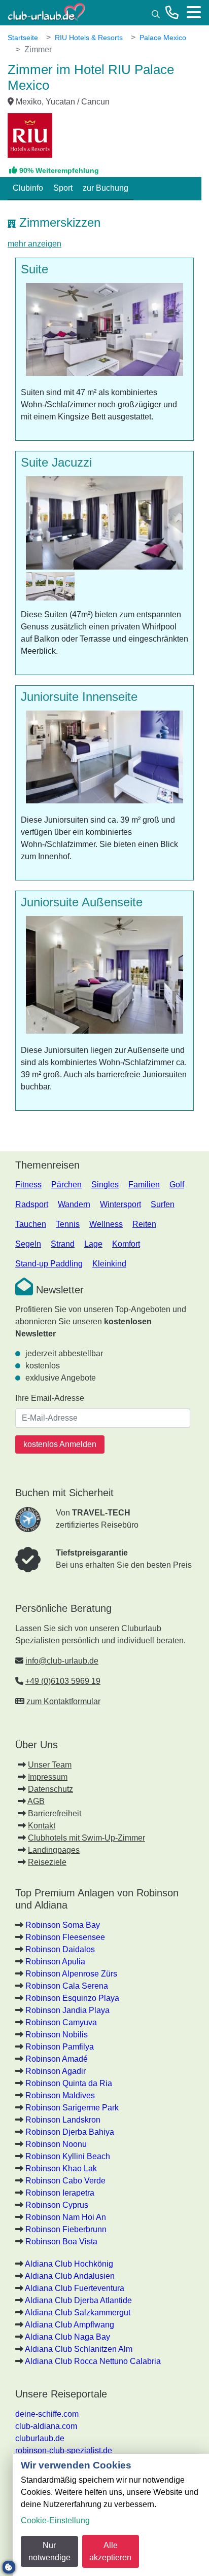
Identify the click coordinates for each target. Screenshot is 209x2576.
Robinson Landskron (63, 2120)
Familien (144, 1185)
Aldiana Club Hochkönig (69, 2264)
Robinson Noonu (56, 2144)
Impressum (48, 1777)
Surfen (163, 1204)
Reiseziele (47, 1862)
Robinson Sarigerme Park (72, 2108)
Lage (93, 1244)
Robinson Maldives (60, 2095)
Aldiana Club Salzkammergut (78, 2313)
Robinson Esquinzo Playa (72, 1998)
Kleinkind (109, 1264)
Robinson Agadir (56, 2071)
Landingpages (54, 1850)
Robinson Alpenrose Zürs (71, 1974)
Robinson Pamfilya (60, 2047)
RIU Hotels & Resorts (89, 38)
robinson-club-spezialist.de (64, 2450)
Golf (177, 1185)
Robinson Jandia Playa (67, 2010)
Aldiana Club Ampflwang (69, 2325)
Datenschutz (50, 1789)
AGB (36, 1801)
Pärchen (66, 1185)
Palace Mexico (163, 38)
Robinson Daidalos (60, 1949)
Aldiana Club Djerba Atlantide (78, 2300)
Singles (105, 1185)
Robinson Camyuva (61, 2022)
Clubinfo (28, 188)
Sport (63, 188)
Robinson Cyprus (57, 2205)
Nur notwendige (49, 2551)
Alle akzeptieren (110, 2551)
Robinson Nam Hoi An (66, 2217)
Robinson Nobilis (57, 2035)
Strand (63, 1244)
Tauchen (31, 1224)
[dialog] (111, 2515)
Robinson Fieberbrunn (66, 2229)
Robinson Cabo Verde (65, 2181)
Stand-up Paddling (49, 1264)
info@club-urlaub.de (62, 1661)
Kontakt (42, 1826)
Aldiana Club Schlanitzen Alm (79, 2349)
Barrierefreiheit (55, 1813)
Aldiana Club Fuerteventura (75, 2288)
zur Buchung (106, 188)
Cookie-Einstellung (55, 2520)
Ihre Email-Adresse (50, 1398)
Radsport (32, 1204)
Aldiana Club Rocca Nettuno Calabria (93, 2361)
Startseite (23, 38)
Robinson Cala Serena (67, 1986)
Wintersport (120, 1204)
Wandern (74, 1204)
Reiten (144, 1224)
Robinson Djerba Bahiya (70, 2132)
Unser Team (50, 1765)
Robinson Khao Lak (61, 2168)
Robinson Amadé (57, 2059)
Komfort (126, 1244)
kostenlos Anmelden (60, 1444)
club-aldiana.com (46, 2426)
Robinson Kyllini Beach (68, 2156)
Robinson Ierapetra (60, 2193)
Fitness (28, 1185)
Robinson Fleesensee (65, 1937)
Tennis (68, 1224)
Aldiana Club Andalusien (70, 2276)
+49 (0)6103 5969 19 (63, 1681)
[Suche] (156, 13)
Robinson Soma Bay (63, 1925)
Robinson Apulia (55, 1962)
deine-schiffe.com (47, 2414)
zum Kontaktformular (63, 1701)
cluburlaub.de (40, 2438)
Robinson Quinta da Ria (69, 2083)
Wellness (106, 1224)
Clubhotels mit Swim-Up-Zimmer (86, 1838)
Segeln (28, 1244)
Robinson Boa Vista (61, 2242)
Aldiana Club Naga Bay (67, 2337)
